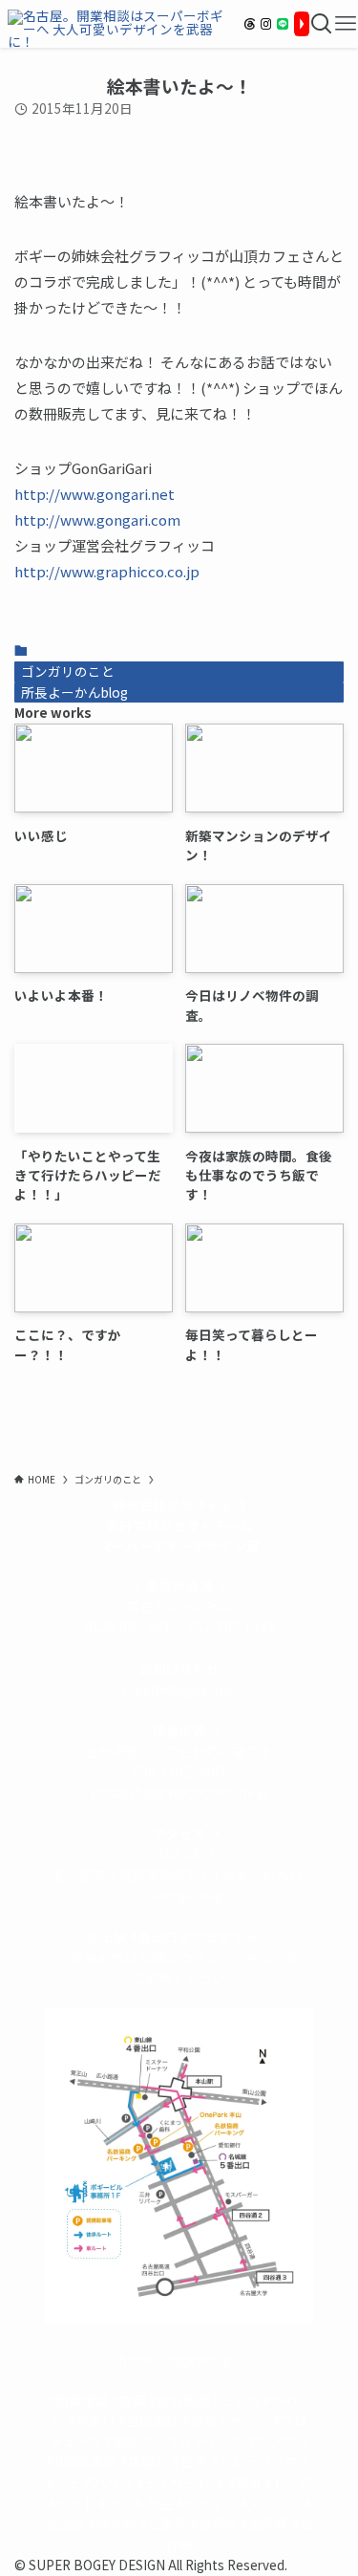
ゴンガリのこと (68, 671)
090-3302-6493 (179, 1771)
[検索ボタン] (322, 24)
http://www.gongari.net (95, 494)
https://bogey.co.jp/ (179, 2359)
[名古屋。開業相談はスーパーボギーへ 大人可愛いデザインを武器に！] (119, 24)
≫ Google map (179, 1895)
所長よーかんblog (74, 692)
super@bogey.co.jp (179, 1689)
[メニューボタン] (346, 24)
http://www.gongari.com (97, 520)
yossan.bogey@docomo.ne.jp (179, 1792)
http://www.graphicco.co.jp (107, 571)
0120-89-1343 (127, 1627)
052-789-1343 (232, 1627)
